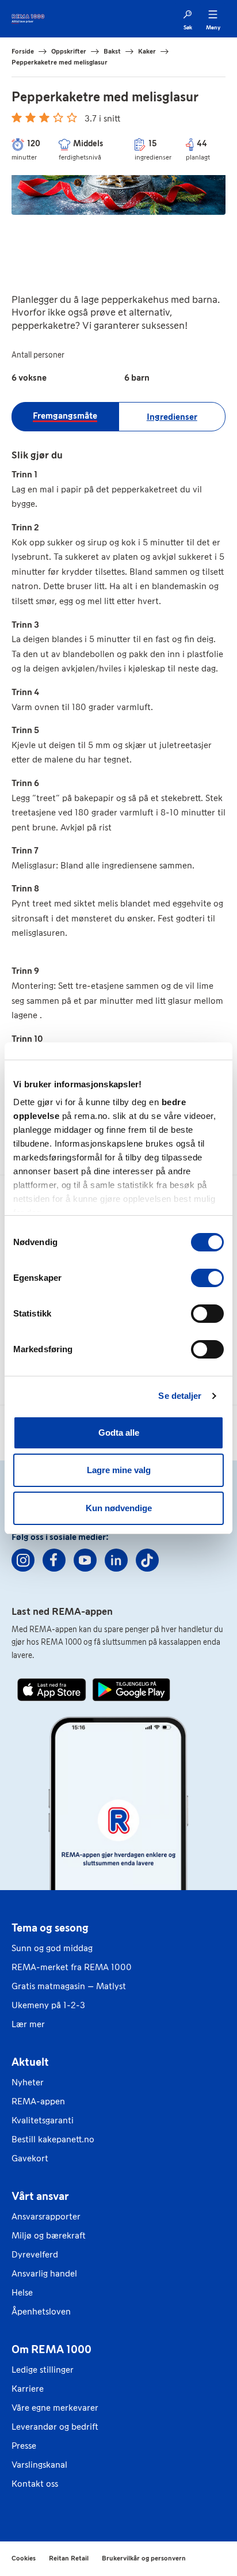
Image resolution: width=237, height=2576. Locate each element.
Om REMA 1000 (51, 2349)
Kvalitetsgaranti (43, 2120)
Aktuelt (30, 2062)
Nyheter (28, 2082)
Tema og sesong (50, 1928)
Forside (23, 51)
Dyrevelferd (35, 2254)
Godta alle (119, 1433)
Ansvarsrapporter (46, 2216)
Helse (22, 2292)
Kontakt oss (35, 2484)
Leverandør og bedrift (55, 2427)
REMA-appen (38, 2101)
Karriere (28, 2389)
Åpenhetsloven (41, 2311)
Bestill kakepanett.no (53, 2139)
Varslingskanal (39, 2465)
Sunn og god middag (52, 1948)
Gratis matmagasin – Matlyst (69, 1986)
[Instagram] (23, 1560)
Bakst (112, 51)
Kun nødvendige (119, 1508)
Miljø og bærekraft (49, 2235)
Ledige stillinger (43, 2370)
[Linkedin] (116, 1560)
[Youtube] (85, 1560)
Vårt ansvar (40, 2196)
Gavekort (30, 2158)
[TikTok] (147, 1560)
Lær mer (28, 2024)
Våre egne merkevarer (55, 2408)
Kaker (147, 51)
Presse (24, 2446)
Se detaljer (180, 1396)
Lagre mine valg (119, 1470)
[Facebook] (54, 1560)
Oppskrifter (69, 51)
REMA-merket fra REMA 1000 (72, 1967)
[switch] (207, 1278)
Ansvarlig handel (44, 2273)
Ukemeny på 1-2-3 (48, 2005)
